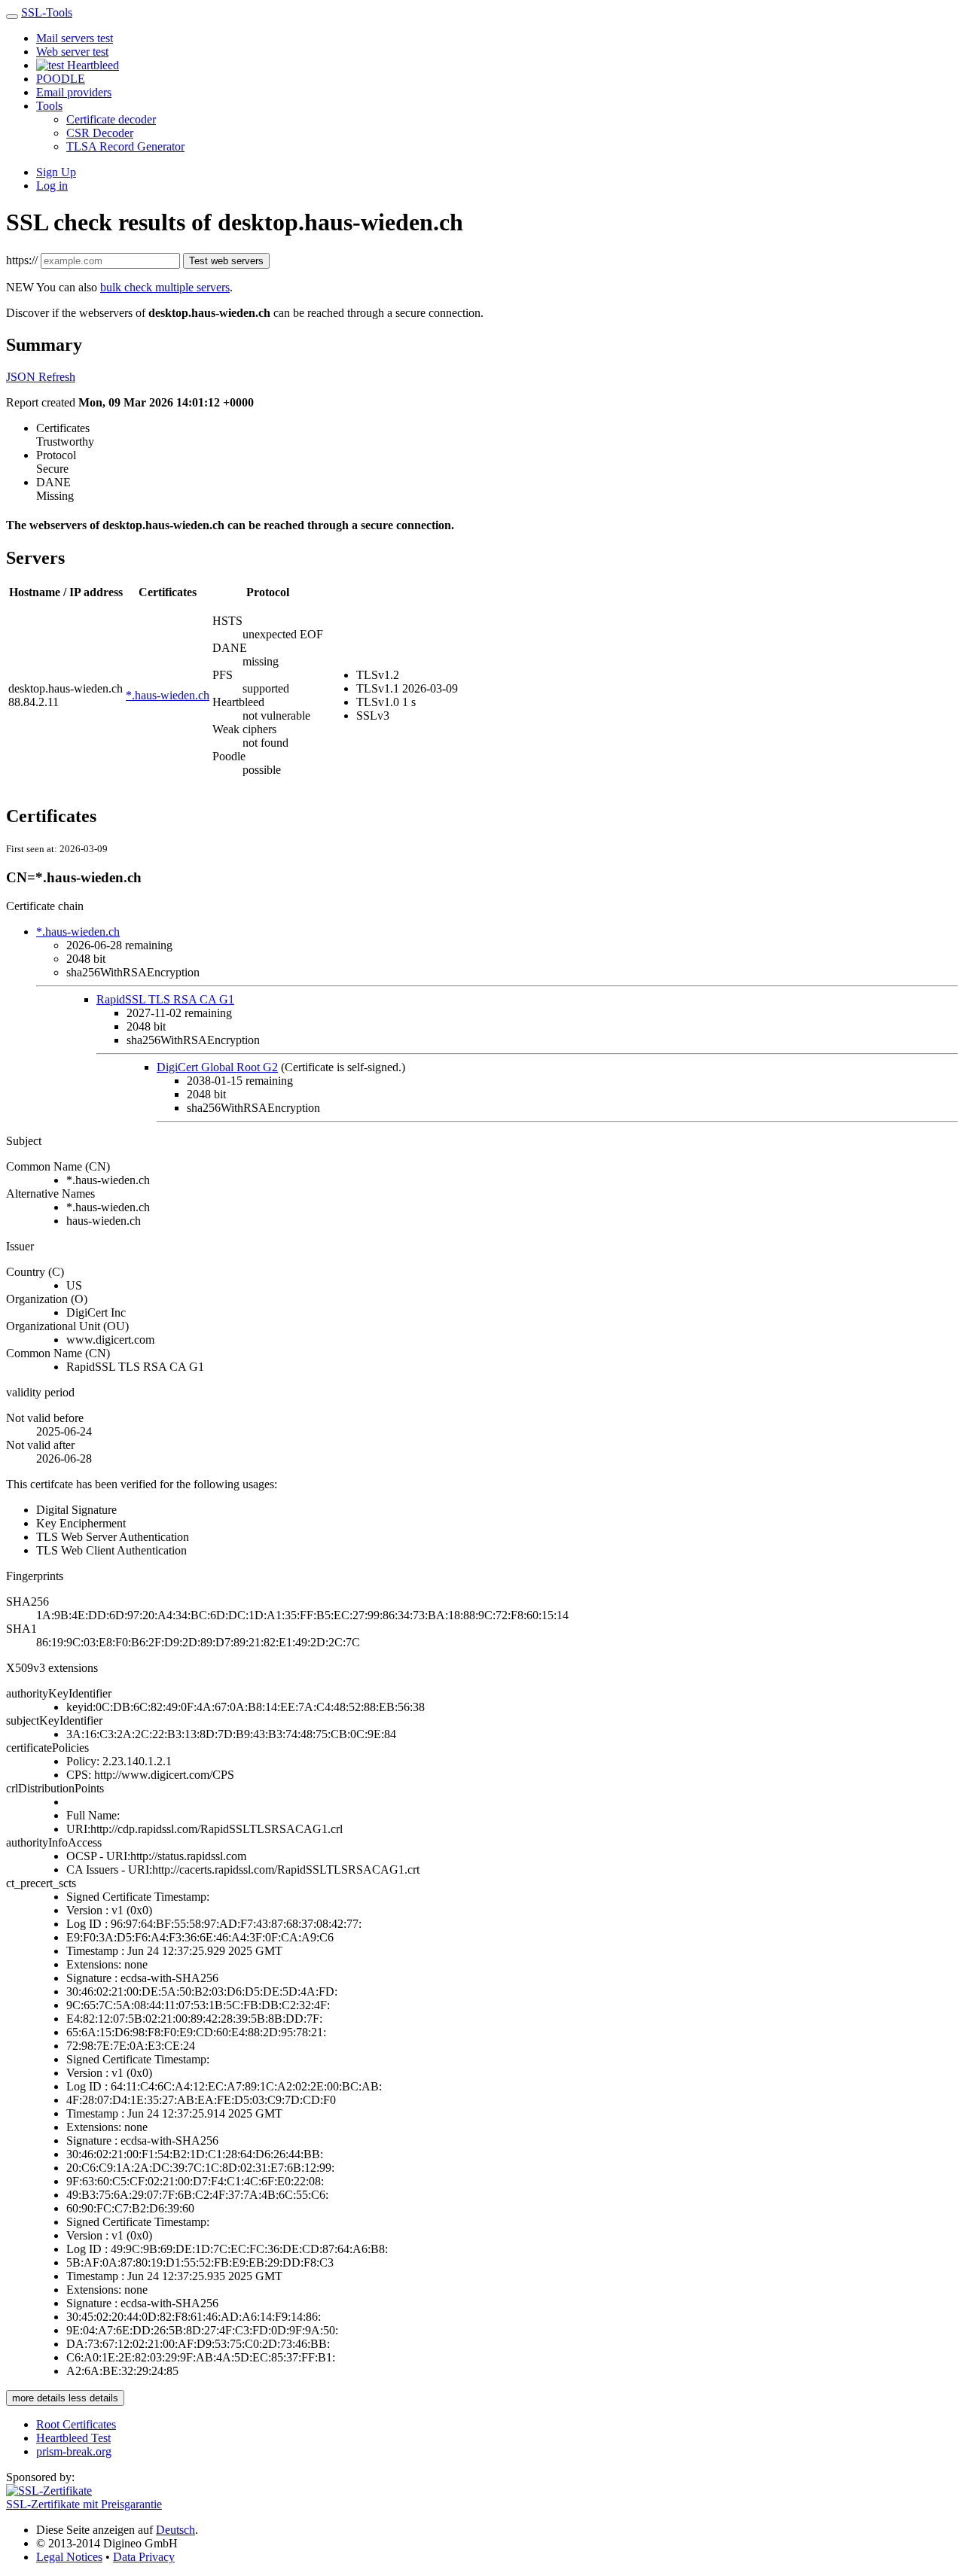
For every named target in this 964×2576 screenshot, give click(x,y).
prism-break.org (74, 2451)
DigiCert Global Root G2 (217, 1067)
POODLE (61, 79)
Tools (49, 106)
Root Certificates (76, 2424)
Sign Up (56, 172)
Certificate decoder (111, 119)
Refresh (57, 377)
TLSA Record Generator (125, 146)
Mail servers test (75, 38)
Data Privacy (144, 2557)
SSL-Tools (47, 12)
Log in (52, 186)
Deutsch (175, 2530)
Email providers (74, 92)
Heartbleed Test (73, 2438)
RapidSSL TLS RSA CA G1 (165, 999)
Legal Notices (69, 2557)
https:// (22, 260)
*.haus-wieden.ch (168, 695)
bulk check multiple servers (165, 287)
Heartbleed (92, 65)
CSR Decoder (100, 133)
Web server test (72, 52)
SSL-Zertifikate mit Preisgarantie (84, 2504)
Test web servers (226, 261)
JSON (22, 377)
